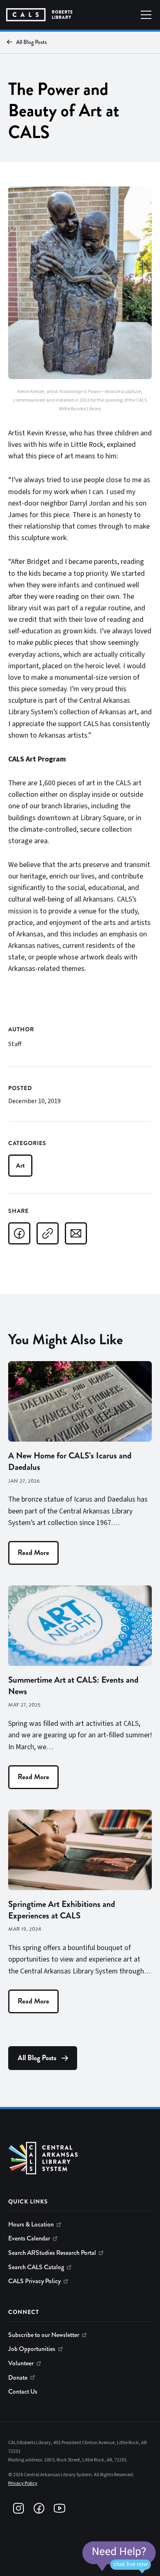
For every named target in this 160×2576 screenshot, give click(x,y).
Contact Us (23, 2392)
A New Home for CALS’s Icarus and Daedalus (70, 1461)
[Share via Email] (76, 1233)
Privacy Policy (23, 2483)
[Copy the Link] (48, 1233)
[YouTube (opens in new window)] (59, 2508)
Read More (33, 1553)
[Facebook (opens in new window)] (39, 2508)
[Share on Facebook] (19, 1233)
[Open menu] (146, 15)
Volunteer (21, 2363)
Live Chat (119, 2558)
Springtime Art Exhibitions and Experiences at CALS (62, 1910)
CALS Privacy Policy (34, 2281)
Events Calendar (29, 2238)
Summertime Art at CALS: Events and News (73, 1686)
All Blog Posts (31, 42)
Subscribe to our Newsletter (44, 2335)
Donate (18, 2378)
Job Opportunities (32, 2349)
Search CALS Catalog (36, 2267)
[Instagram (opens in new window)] (18, 2508)
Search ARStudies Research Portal (52, 2253)
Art (20, 1165)
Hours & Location (31, 2224)
